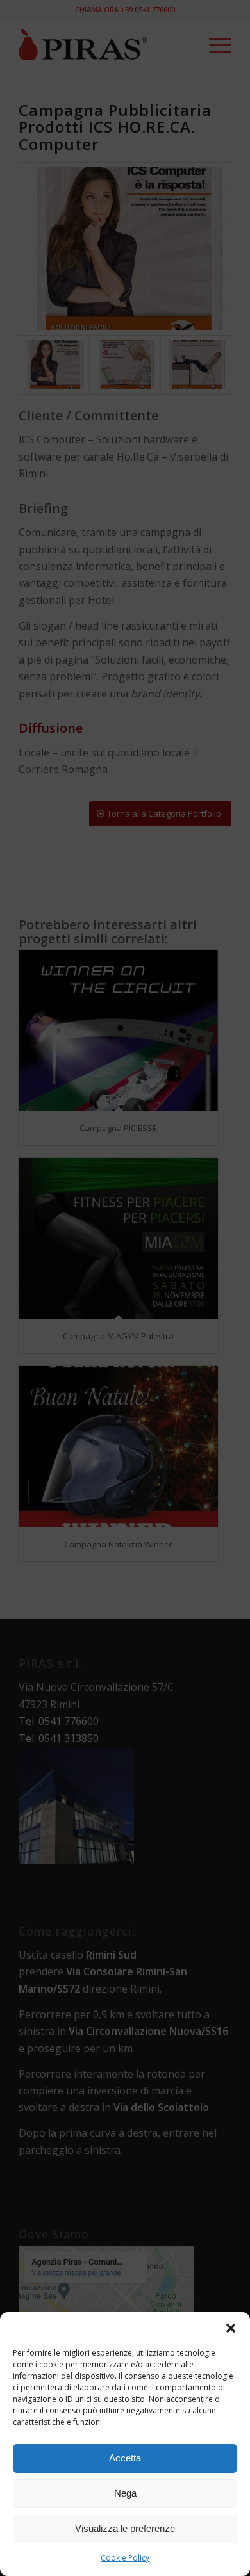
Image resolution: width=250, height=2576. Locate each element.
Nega (125, 2493)
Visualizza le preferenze (125, 2528)
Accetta (125, 2458)
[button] (231, 2328)
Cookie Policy (125, 2558)
